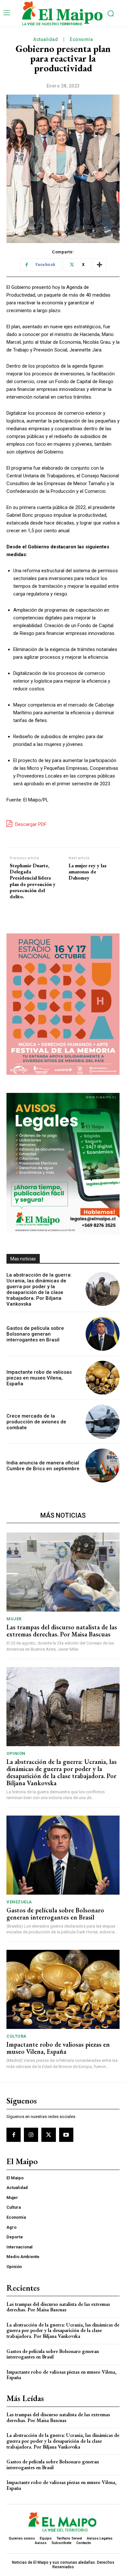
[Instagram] (31, 2135)
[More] (100, 265)
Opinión (16, 1753)
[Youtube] (66, 2135)
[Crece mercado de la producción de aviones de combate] (103, 1422)
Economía (81, 39)
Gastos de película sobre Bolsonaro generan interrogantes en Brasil (35, 1334)
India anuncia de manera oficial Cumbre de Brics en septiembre (43, 1466)
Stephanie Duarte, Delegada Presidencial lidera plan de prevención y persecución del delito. (33, 881)
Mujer (14, 1619)
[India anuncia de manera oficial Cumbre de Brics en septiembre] (103, 1466)
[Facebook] (14, 2135)
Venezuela (19, 1902)
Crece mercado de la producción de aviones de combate (36, 1422)
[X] (48, 2135)
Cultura (16, 2036)
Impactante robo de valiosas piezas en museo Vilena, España (39, 1378)
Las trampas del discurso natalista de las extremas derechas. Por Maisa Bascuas (62, 1631)
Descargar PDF (30, 824)
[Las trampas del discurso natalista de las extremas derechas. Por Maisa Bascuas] (63, 1572)
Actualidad (46, 39)
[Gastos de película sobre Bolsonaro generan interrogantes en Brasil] (103, 1334)
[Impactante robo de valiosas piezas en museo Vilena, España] (103, 1378)
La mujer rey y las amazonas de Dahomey (88, 872)
